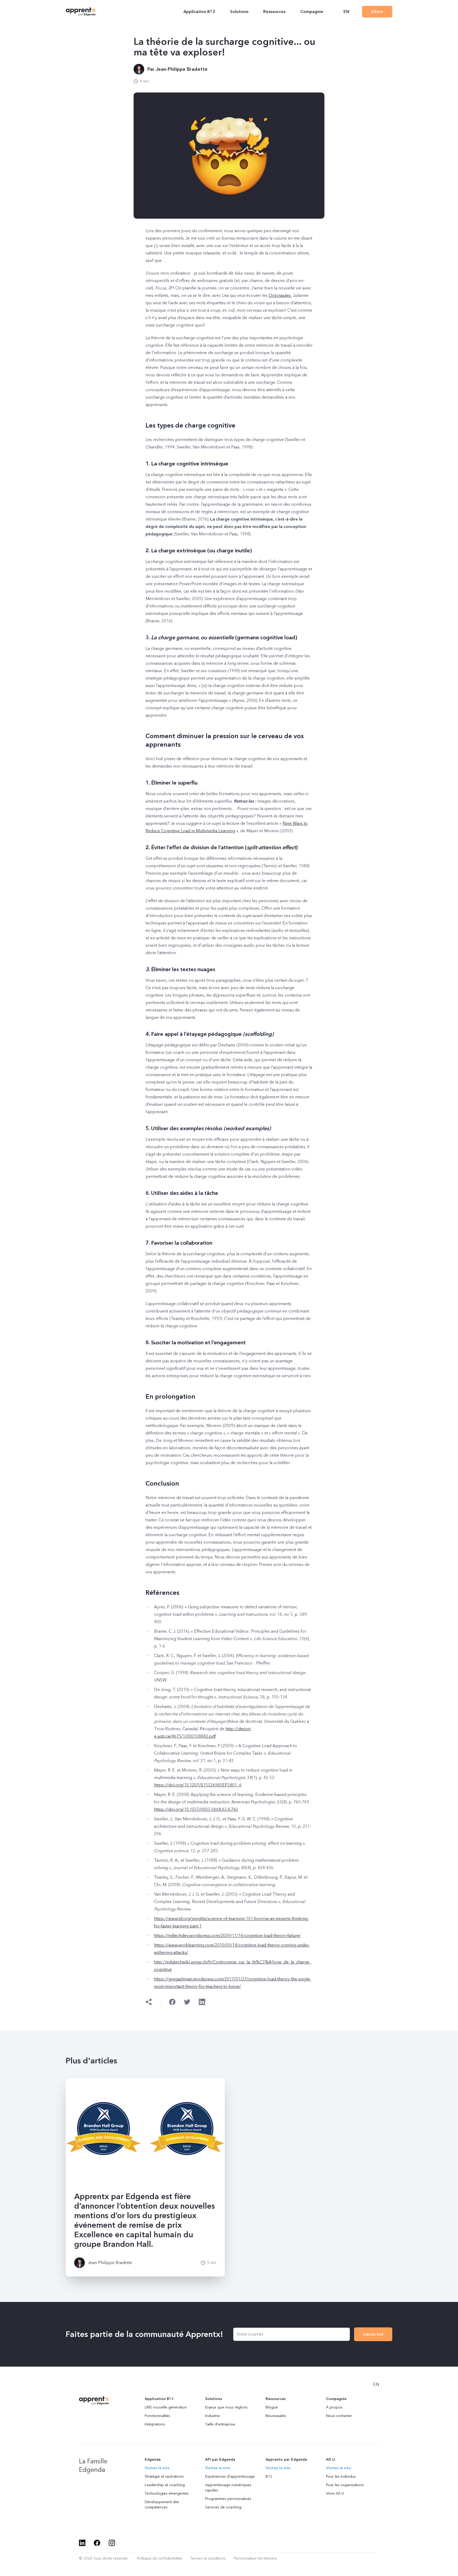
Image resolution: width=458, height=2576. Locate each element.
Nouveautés (276, 2416)
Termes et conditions (208, 2558)
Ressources (274, 12)
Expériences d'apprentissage (230, 2476)
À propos (334, 2407)
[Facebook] (97, 2543)
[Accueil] (81, 12)
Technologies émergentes (167, 2493)
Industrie (212, 2416)
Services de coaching (223, 2507)
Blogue (272, 2407)
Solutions (239, 12)
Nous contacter (339, 2416)
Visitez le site (157, 2468)
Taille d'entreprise (220, 2424)
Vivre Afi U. (335, 2493)
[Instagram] (112, 2543)
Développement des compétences (162, 2505)
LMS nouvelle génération (166, 2407)
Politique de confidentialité (159, 2558)
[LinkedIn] (82, 2543)
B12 (269, 2476)
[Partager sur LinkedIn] (202, 2002)
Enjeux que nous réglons (226, 2407)
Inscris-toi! (373, 2334)
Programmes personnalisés (228, 2499)
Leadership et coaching (165, 2485)
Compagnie (312, 12)
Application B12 (199, 12)
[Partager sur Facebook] (172, 2002)
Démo (377, 12)
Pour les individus (341, 2476)
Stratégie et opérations (164, 2476)
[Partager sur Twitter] (187, 2002)
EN (346, 12)
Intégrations (155, 2424)
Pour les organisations (345, 2485)
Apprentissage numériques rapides (228, 2488)
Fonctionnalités (157, 2416)
